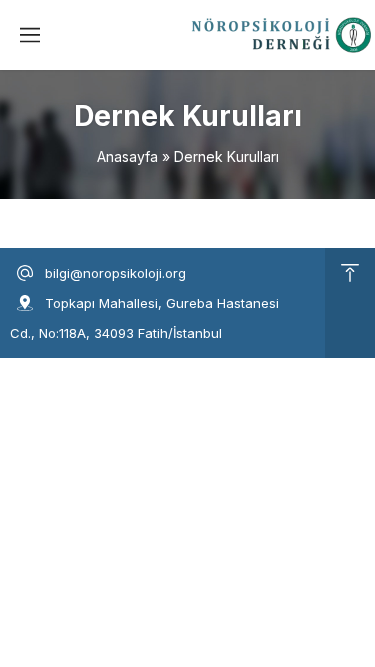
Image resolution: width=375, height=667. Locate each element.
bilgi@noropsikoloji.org (115, 273)
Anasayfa (127, 156)
